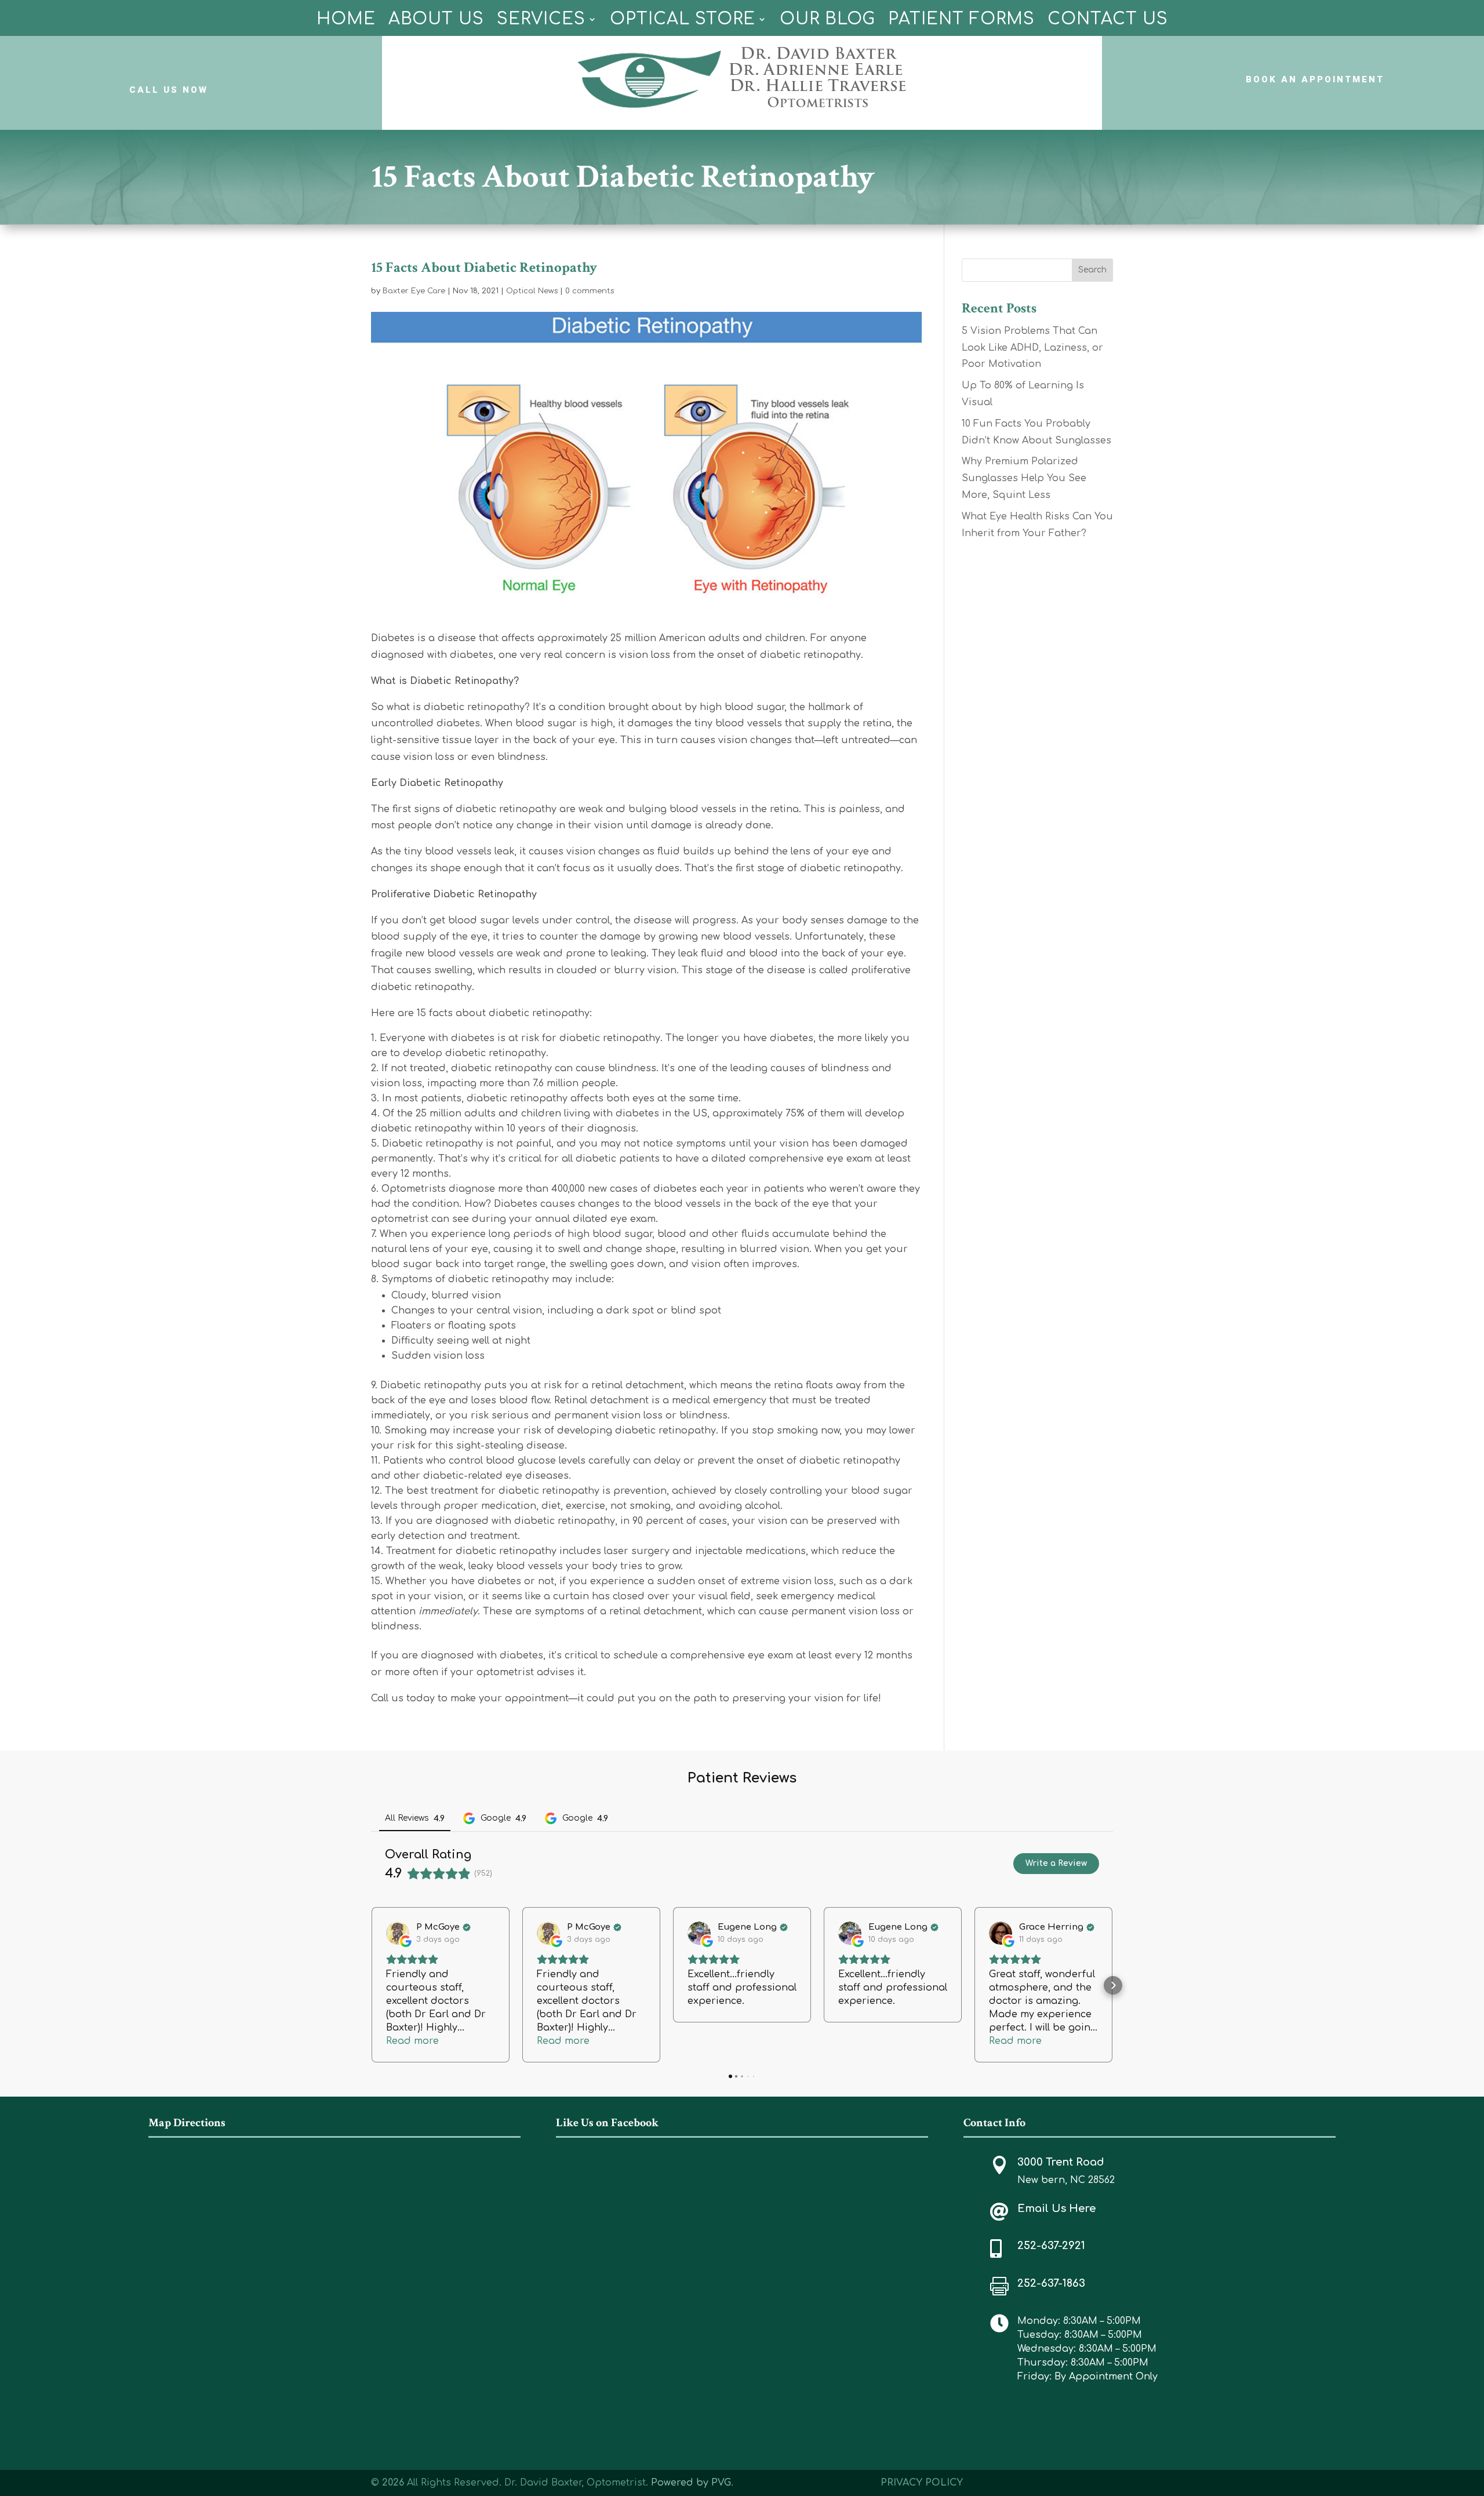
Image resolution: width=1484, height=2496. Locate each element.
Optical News (532, 291)
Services (541, 19)
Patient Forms (961, 19)
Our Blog (828, 19)
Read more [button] (412, 2041)
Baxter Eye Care (414, 291)
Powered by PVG (691, 2483)
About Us (436, 19)
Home (346, 19)
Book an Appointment (1315, 79)
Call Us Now (169, 90)
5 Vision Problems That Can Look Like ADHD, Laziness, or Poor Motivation (1032, 348)
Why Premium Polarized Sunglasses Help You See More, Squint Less (1024, 478)
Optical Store (683, 19)
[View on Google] (398, 1933)
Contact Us (1108, 19)
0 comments (590, 291)
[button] (371, 1985)
